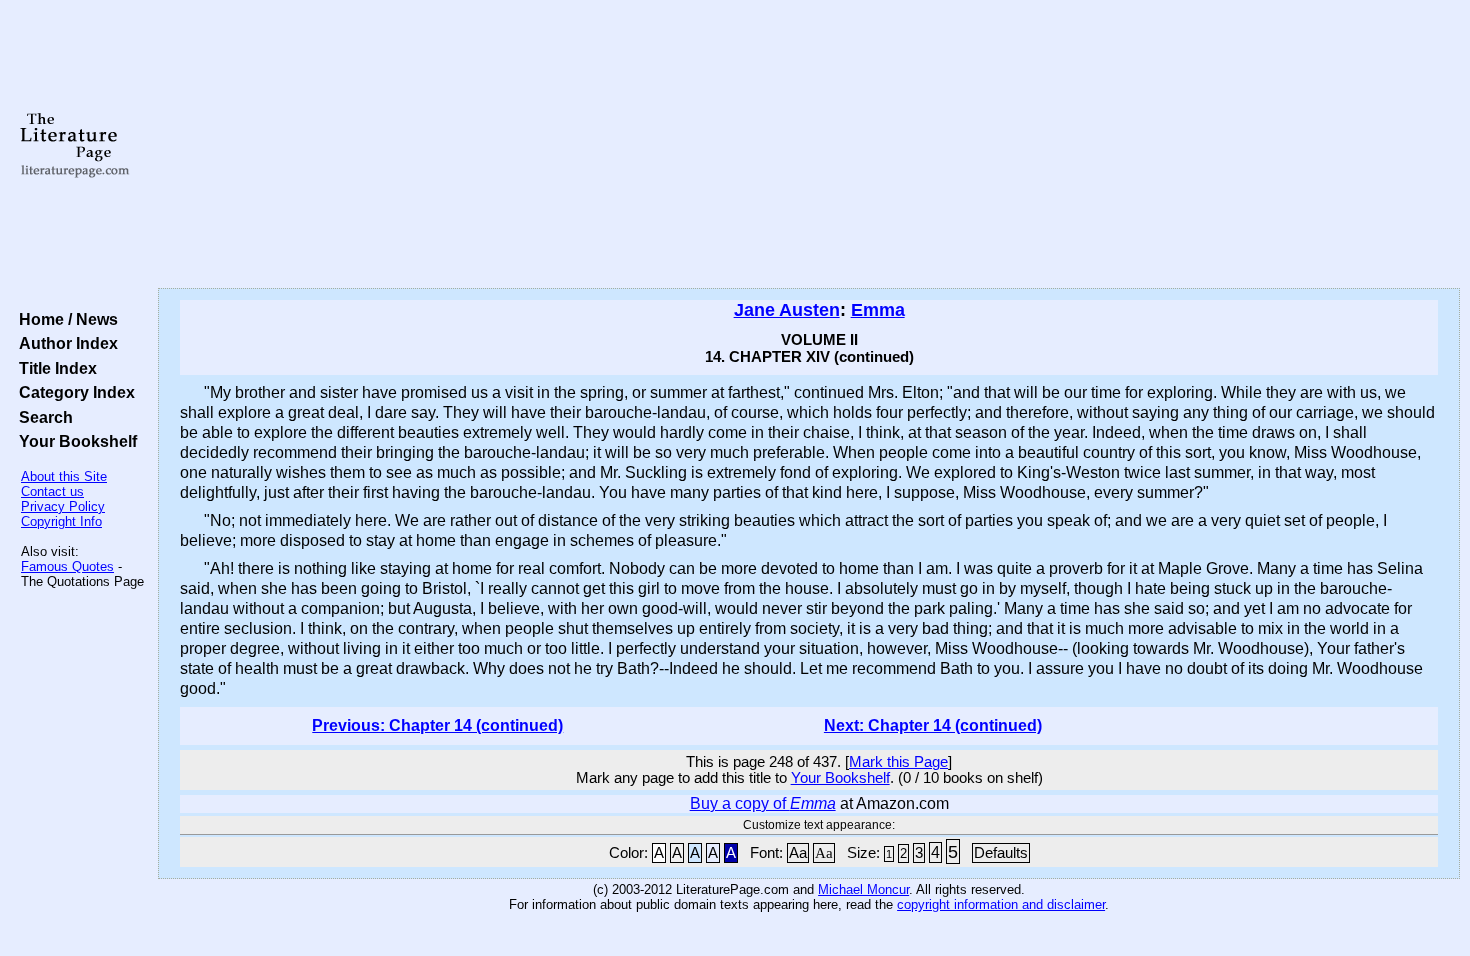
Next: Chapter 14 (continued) (933, 725)
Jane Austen (787, 310)
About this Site (64, 476)
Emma (878, 310)
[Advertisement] (809, 145)
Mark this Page (898, 762)
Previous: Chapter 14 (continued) (437, 725)
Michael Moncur (863, 889)
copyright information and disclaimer (1001, 904)
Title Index (54, 368)
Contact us (52, 491)
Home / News (64, 319)
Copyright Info (61, 521)
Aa (798, 853)
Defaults (1001, 853)
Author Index (64, 343)
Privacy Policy (63, 506)
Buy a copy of (763, 803)
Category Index (73, 392)
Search (42, 417)
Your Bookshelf (74, 441)
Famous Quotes (67, 566)
